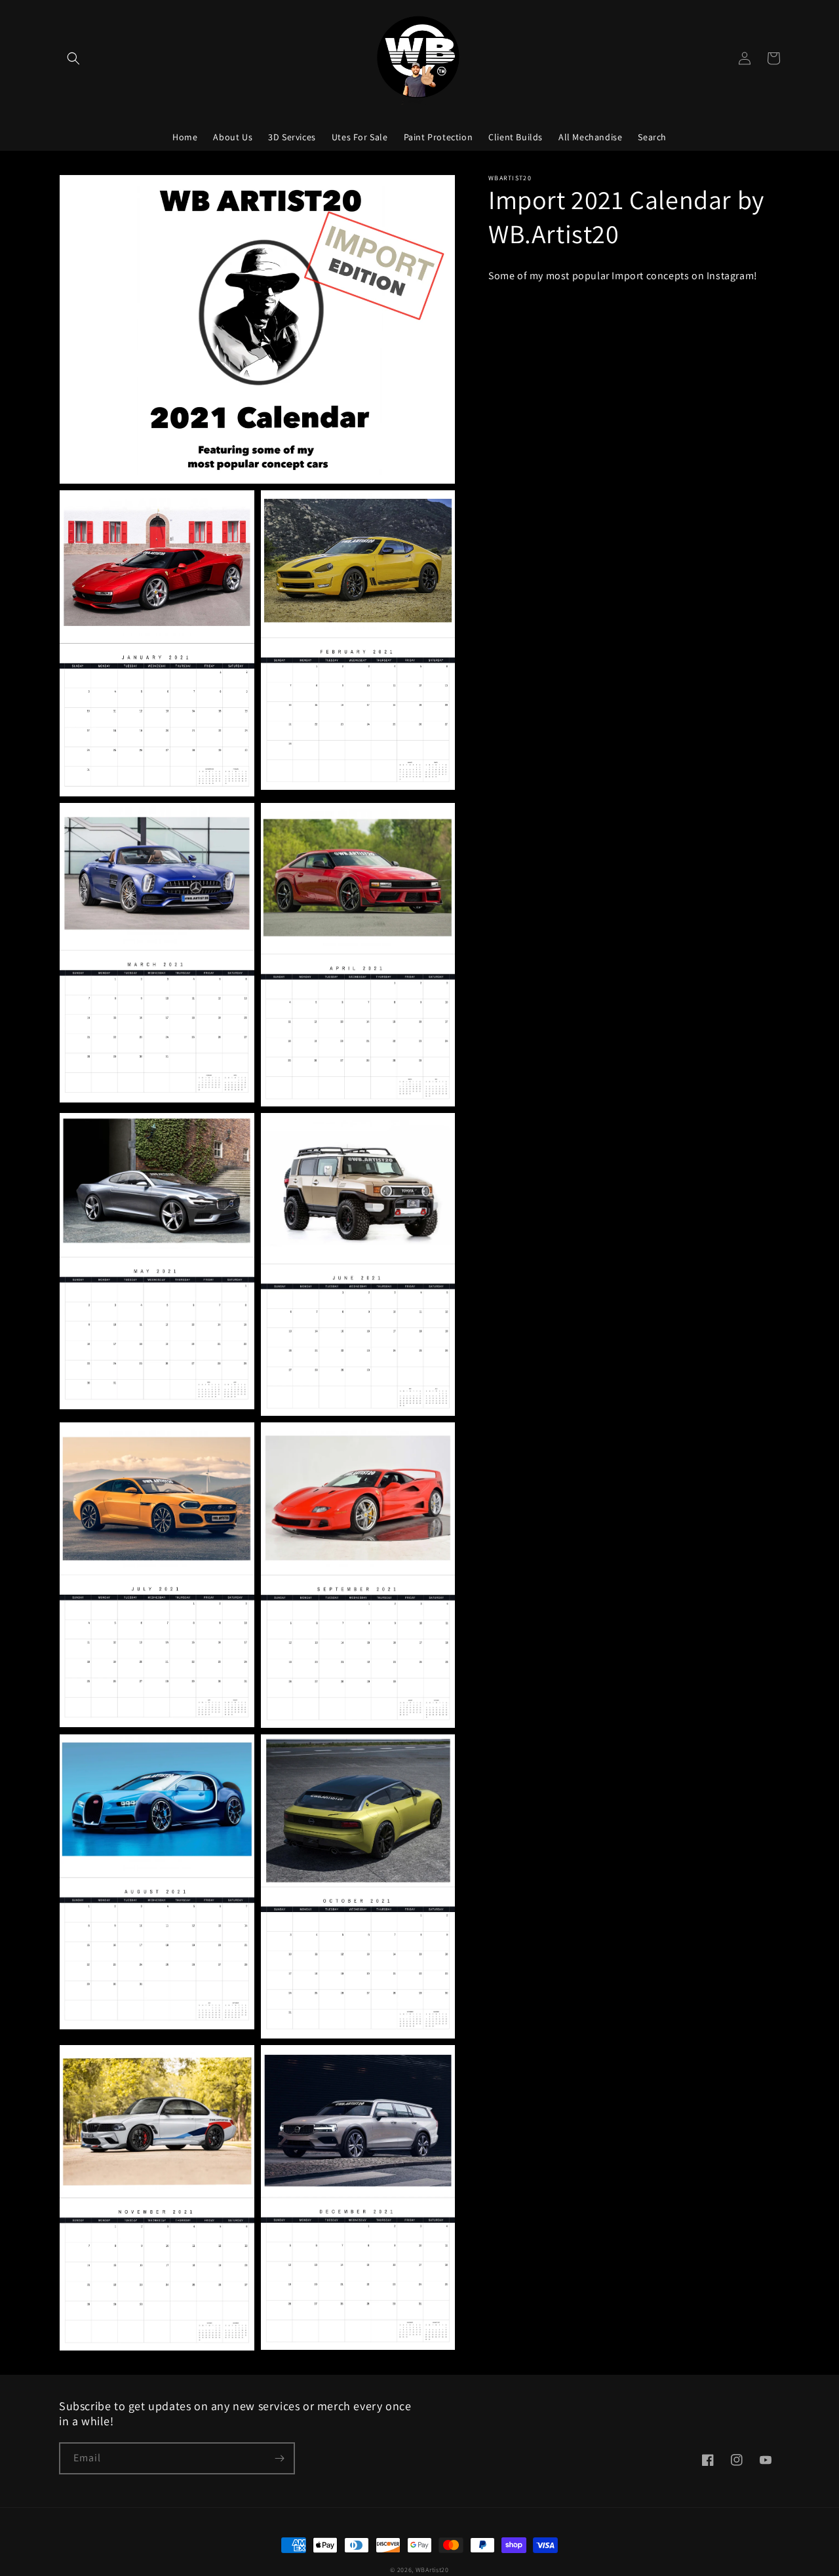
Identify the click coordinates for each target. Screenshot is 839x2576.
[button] (73, 58)
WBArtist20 (432, 2570)
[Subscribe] (279, 2458)
